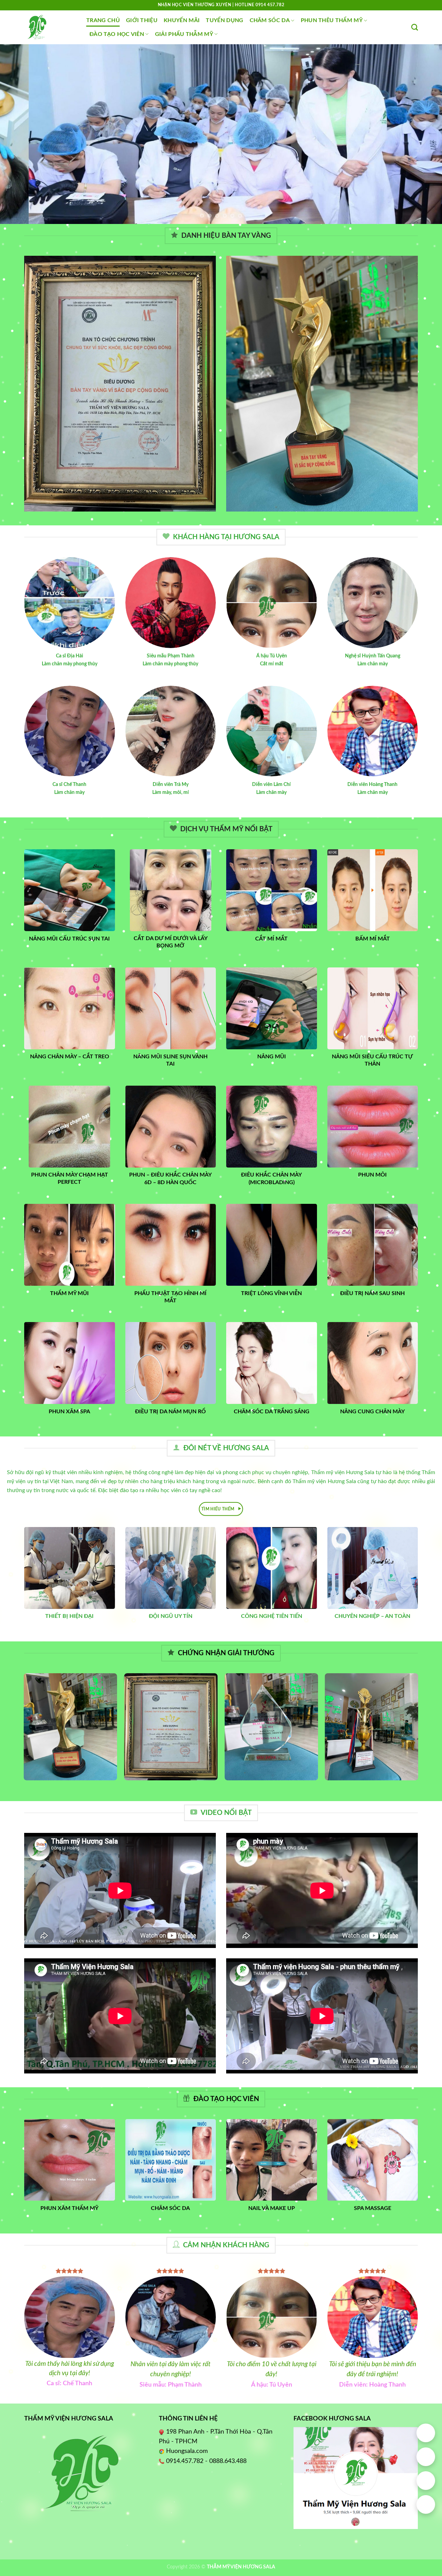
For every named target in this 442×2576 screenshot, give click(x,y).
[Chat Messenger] (426, 2504)
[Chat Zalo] (426, 2481)
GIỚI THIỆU (142, 20)
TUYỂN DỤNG (224, 20)
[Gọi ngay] (426, 2457)
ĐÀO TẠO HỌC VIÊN (117, 34)
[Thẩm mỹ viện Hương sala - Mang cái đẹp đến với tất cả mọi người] (50, 27)
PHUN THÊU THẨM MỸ (332, 20)
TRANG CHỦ (103, 20)
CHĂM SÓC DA (270, 20)
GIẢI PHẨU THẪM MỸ (184, 34)
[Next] (424, 134)
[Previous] (18, 134)
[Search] (415, 27)
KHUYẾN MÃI (182, 20)
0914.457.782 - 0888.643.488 (206, 2461)
